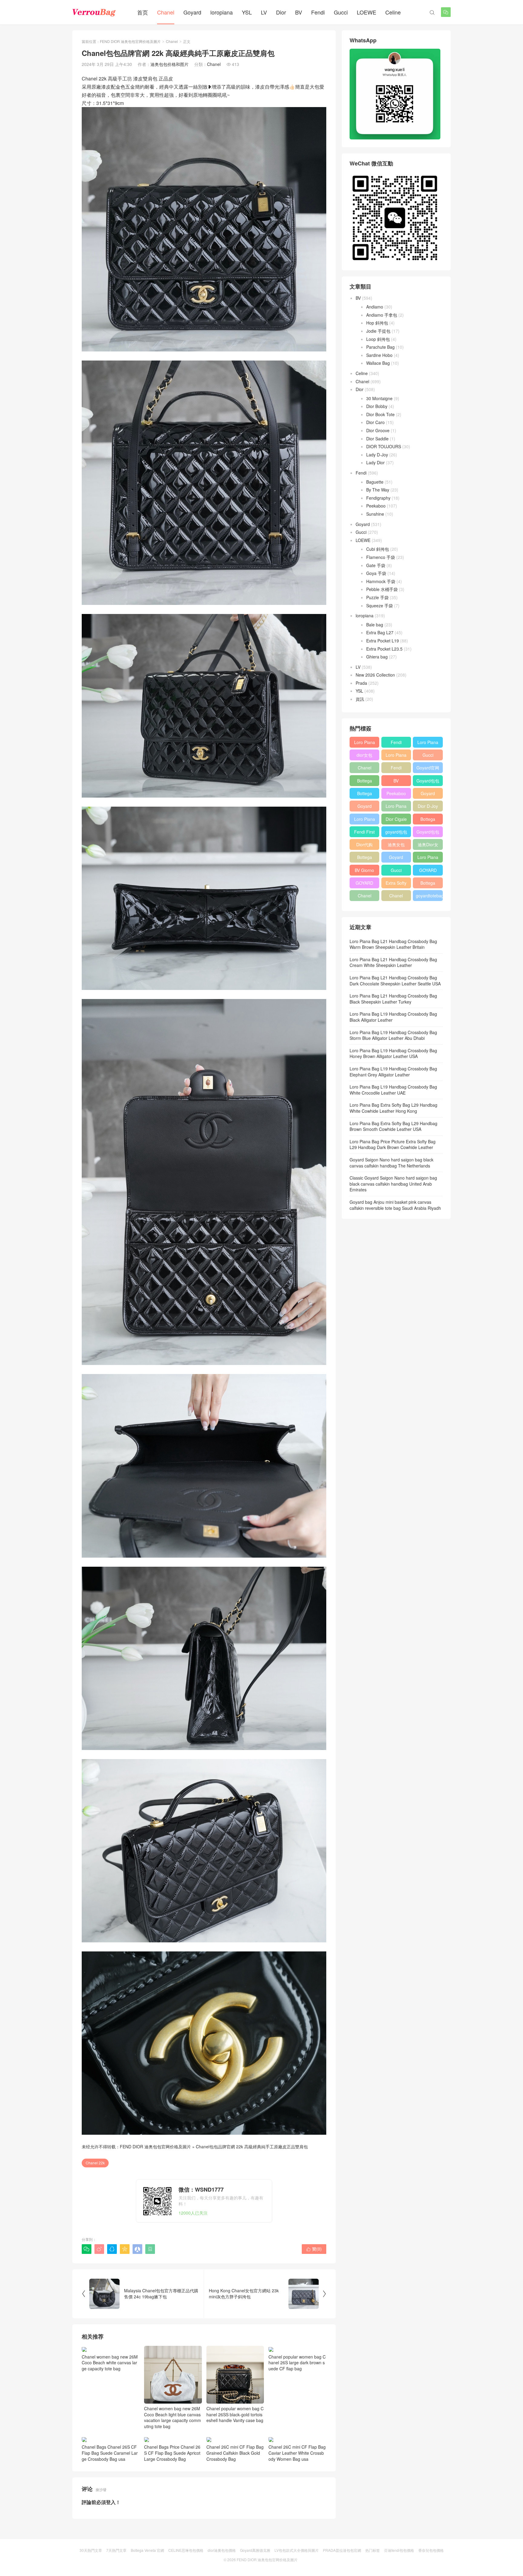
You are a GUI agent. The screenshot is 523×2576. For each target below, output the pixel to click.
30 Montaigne (379, 398)
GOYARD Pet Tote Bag (428, 871)
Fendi (318, 12)
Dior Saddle (377, 439)
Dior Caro (375, 422)
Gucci (341, 12)
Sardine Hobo (379, 355)
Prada (361, 683)
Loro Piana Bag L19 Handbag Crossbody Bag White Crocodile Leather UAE (393, 1090)
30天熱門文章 (91, 2550)
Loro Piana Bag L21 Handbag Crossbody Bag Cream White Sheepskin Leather (393, 962)
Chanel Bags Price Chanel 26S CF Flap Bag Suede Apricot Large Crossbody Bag (172, 2453)
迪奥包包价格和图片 (169, 64)
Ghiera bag (377, 657)
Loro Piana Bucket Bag (428, 858)
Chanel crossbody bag (365, 897)
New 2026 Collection (375, 675)
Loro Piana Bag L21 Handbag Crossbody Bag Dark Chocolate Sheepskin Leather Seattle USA (395, 981)
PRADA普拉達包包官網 (342, 2550)
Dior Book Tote (380, 414)
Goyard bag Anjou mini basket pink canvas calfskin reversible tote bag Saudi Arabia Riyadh (395, 1205)
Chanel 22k (95, 2163)
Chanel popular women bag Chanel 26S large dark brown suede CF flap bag (297, 2363)
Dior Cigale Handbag (396, 820)
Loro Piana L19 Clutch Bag (396, 807)
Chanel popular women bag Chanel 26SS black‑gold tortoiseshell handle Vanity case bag (235, 2414)
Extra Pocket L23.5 (384, 649)
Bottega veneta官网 (365, 858)
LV (264, 12)
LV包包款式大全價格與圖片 (297, 2550)
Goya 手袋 (376, 573)
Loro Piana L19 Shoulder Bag (365, 743)
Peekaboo (376, 506)
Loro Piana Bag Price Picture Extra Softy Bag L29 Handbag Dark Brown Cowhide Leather (393, 1144)
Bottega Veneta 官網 (147, 2550)
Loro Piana (428, 742)
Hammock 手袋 (381, 581)
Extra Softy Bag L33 (396, 884)
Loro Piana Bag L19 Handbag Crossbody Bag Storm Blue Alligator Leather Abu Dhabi (393, 1035)
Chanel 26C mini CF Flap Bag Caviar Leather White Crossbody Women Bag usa (297, 2453)
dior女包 (364, 755)
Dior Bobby (377, 406)
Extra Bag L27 (380, 632)
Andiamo (375, 307)
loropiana (222, 12)
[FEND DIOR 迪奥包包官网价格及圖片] (94, 12)
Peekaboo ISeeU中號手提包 (396, 795)
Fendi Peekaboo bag (396, 769)
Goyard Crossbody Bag (428, 795)
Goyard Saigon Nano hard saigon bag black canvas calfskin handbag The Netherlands (391, 1163)
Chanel (166, 12)
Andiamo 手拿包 (382, 315)
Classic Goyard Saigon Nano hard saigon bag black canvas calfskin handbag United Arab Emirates (393, 1184)
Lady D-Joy (377, 455)
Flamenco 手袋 (381, 557)
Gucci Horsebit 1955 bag (428, 756)
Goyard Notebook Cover (396, 858)
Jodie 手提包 (378, 331)
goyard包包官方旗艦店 (396, 833)
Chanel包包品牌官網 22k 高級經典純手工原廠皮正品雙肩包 (252, 2147)
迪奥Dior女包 (428, 846)
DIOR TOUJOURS (384, 446)
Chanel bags (396, 897)
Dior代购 (364, 844)
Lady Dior (375, 462)
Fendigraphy (378, 498)
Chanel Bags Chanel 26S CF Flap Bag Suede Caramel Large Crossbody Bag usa (110, 2453)
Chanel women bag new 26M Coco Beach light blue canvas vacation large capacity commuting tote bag (173, 2417)
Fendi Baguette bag (396, 743)
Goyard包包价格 (428, 833)
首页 (143, 12)
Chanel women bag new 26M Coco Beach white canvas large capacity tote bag (110, 2363)
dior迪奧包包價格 (222, 2550)
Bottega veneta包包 (365, 782)
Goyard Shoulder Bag (365, 807)
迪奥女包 (396, 844)
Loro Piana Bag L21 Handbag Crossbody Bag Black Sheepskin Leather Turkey (393, 999)
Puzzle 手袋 (377, 597)
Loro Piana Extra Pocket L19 (365, 820)
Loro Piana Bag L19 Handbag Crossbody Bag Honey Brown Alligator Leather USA (393, 1053)
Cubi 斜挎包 (378, 549)
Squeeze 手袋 (380, 606)
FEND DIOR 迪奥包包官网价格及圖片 (130, 41)
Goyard (192, 12)
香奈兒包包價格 (431, 2550)
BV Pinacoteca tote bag (396, 782)
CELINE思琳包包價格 (186, 2550)
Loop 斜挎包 (378, 339)
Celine (393, 12)
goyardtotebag (429, 896)
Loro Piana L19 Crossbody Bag (396, 756)
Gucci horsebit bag (396, 871)
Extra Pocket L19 (383, 641)
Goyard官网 (428, 768)
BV (299, 12)
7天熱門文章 (116, 2550)
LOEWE (367, 12)
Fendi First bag (364, 833)
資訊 (360, 699)
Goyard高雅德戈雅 (255, 2550)
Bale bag (375, 625)
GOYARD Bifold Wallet (365, 884)
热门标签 (373, 2550)
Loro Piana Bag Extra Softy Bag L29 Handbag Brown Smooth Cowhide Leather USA (393, 1126)
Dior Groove (378, 430)
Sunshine (375, 514)
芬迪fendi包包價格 (399, 2550)
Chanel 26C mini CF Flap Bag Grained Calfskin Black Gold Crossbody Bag (235, 2453)
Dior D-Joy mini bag (428, 807)
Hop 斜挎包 (377, 323)
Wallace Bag (378, 363)
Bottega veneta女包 (365, 795)
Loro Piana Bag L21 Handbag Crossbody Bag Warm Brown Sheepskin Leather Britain (393, 944)
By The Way (378, 490)
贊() (314, 2249)
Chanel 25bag (365, 769)
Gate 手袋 (376, 565)
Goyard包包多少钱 (428, 782)
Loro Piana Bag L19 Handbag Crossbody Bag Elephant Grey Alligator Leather (393, 1072)
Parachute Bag (380, 347)
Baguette (375, 482)
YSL (247, 12)
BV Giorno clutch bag (365, 871)
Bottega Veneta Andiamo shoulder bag (428, 820)
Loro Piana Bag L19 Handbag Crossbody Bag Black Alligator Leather (393, 1017)
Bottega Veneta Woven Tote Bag (428, 884)
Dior (281, 12)
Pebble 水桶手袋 (382, 589)
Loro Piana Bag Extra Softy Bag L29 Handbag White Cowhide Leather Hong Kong (393, 1108)
